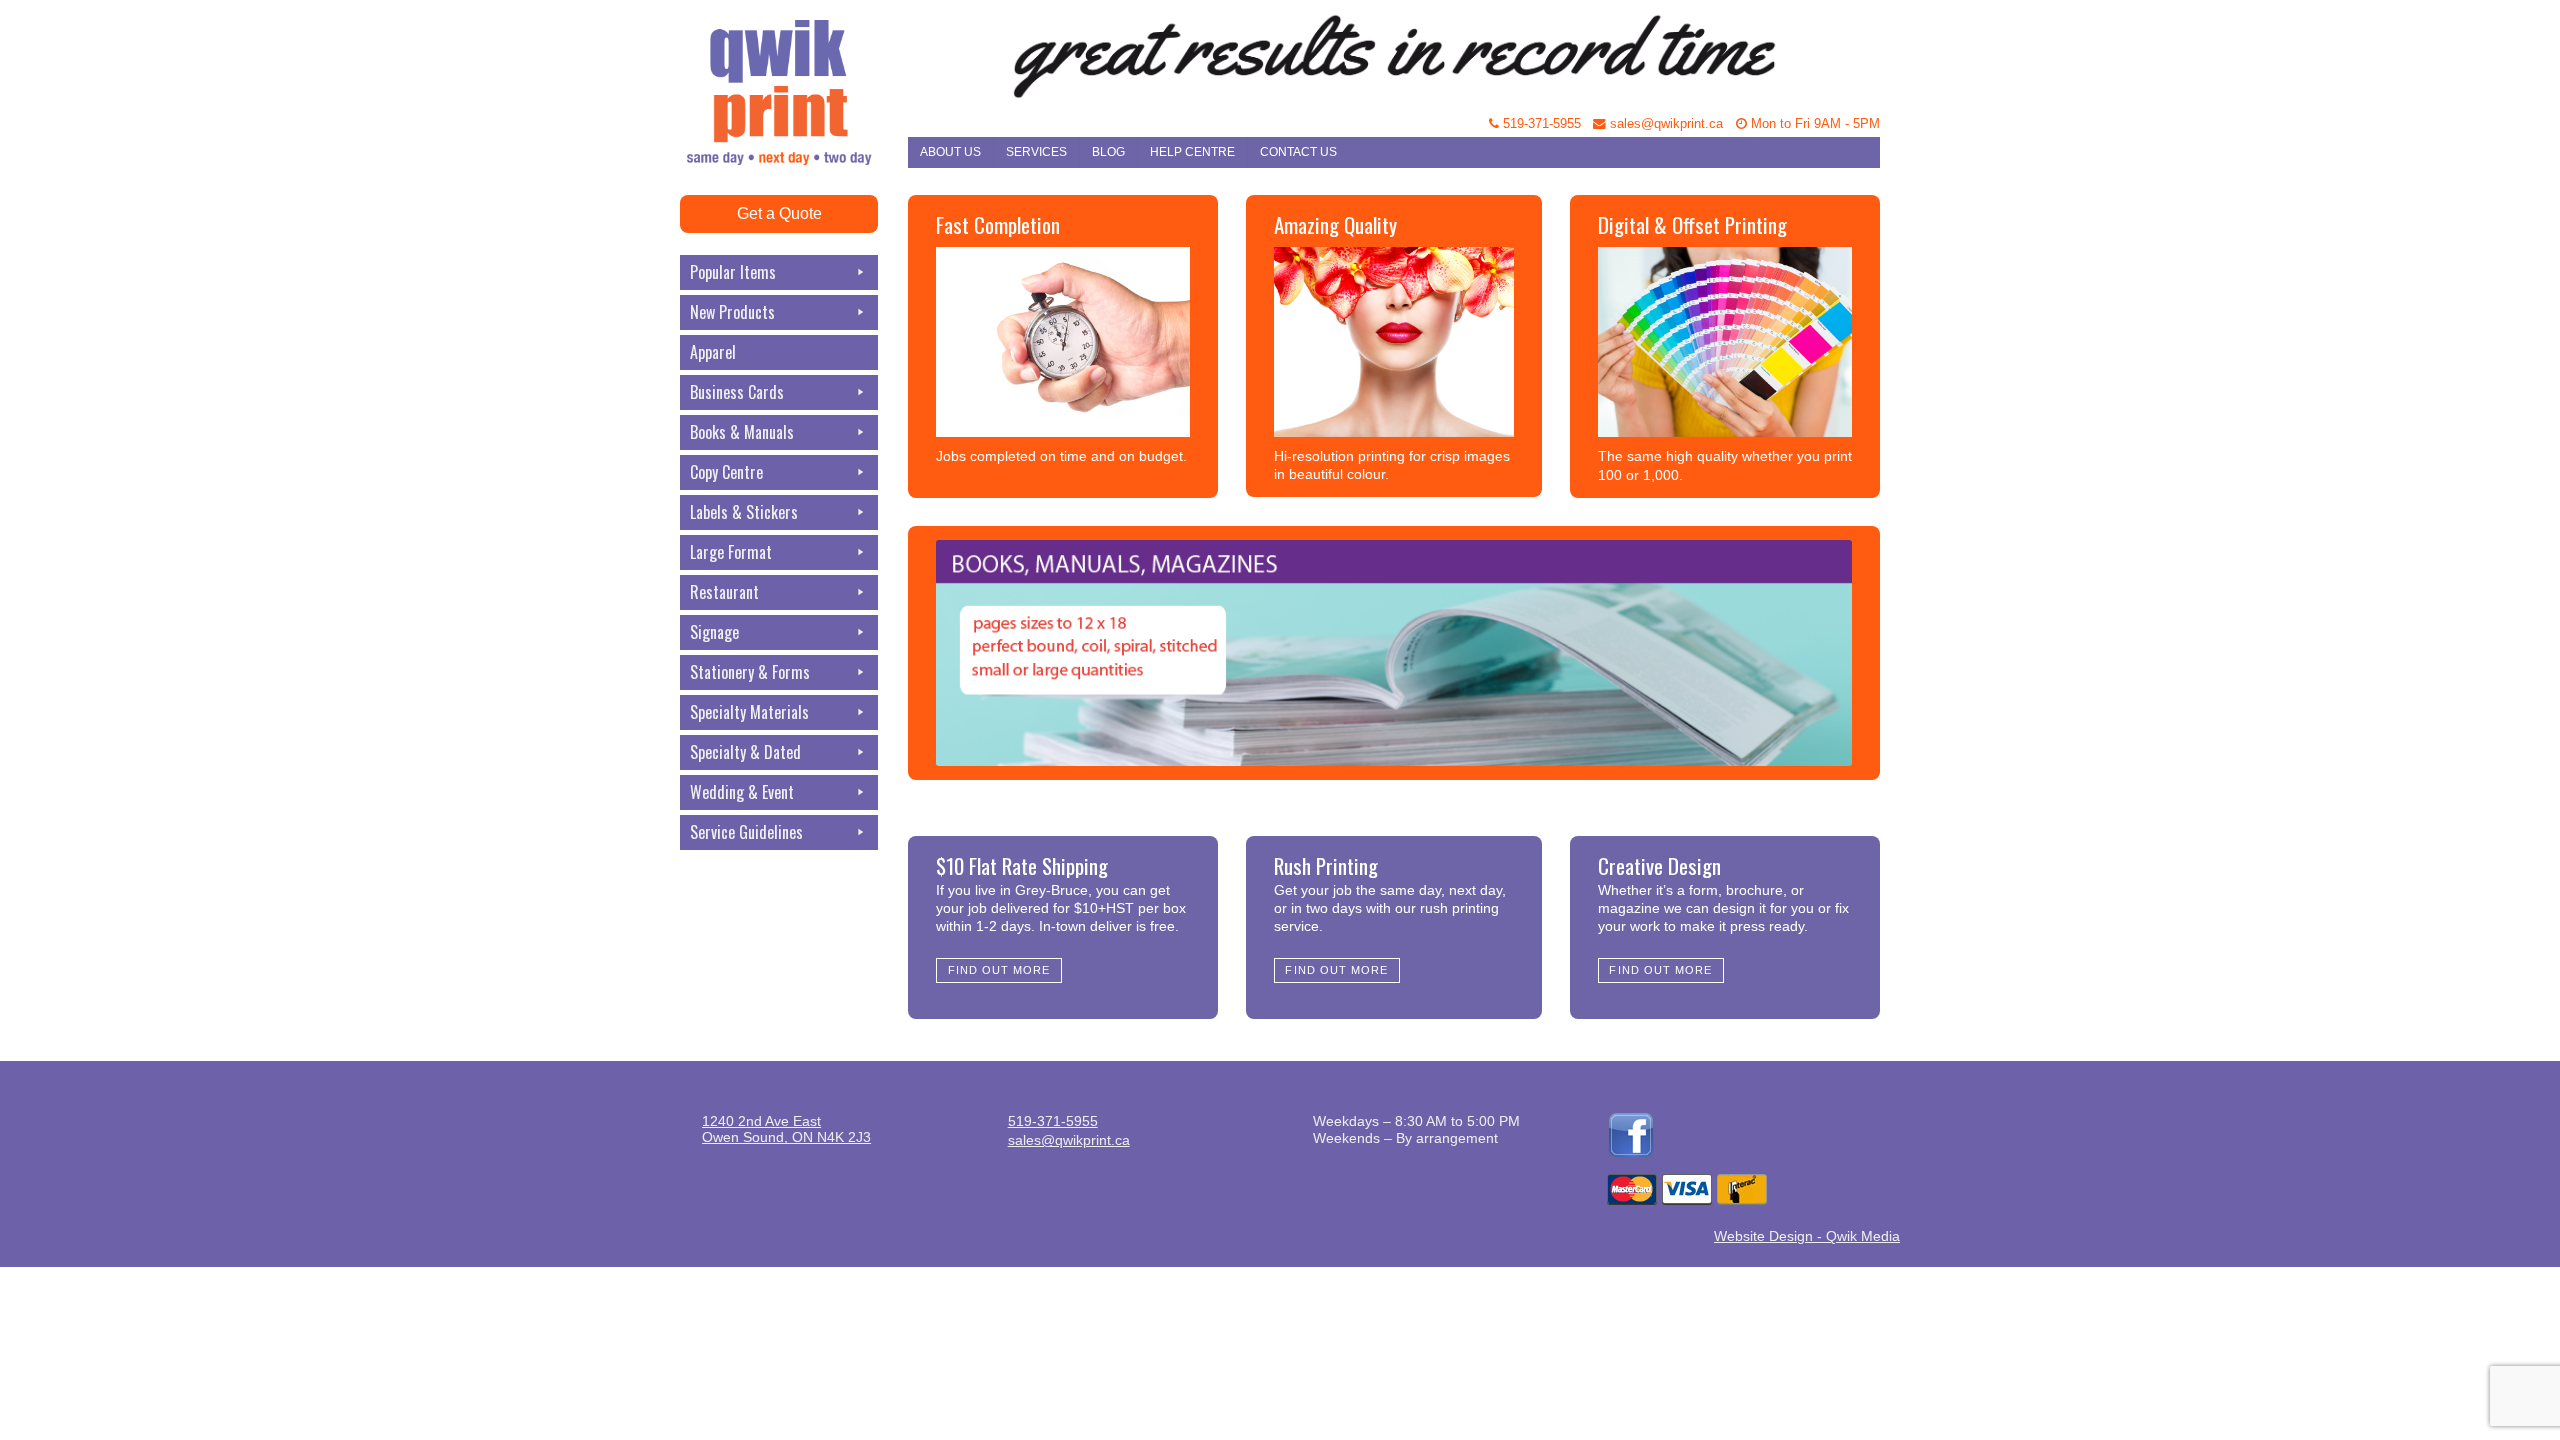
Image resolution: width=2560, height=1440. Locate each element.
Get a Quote (779, 213)
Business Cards (737, 392)
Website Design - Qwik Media (1807, 1236)
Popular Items (733, 272)
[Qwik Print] (794, 50)
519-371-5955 (1540, 124)
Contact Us (1298, 152)
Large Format (731, 552)
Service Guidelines (746, 832)
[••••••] (1394, 653)
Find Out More (999, 970)
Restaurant (724, 592)
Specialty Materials (749, 712)
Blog (1108, 152)
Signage (714, 632)
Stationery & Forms (750, 672)
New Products (732, 312)
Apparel (713, 352)
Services (1036, 152)
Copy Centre (726, 472)
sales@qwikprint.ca (1664, 124)
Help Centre (1192, 152)
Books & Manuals (742, 432)
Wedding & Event (742, 792)
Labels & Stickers (744, 512)
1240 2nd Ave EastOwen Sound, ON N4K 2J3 (786, 1129)
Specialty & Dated (745, 752)
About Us (950, 152)
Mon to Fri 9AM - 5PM (1813, 124)
